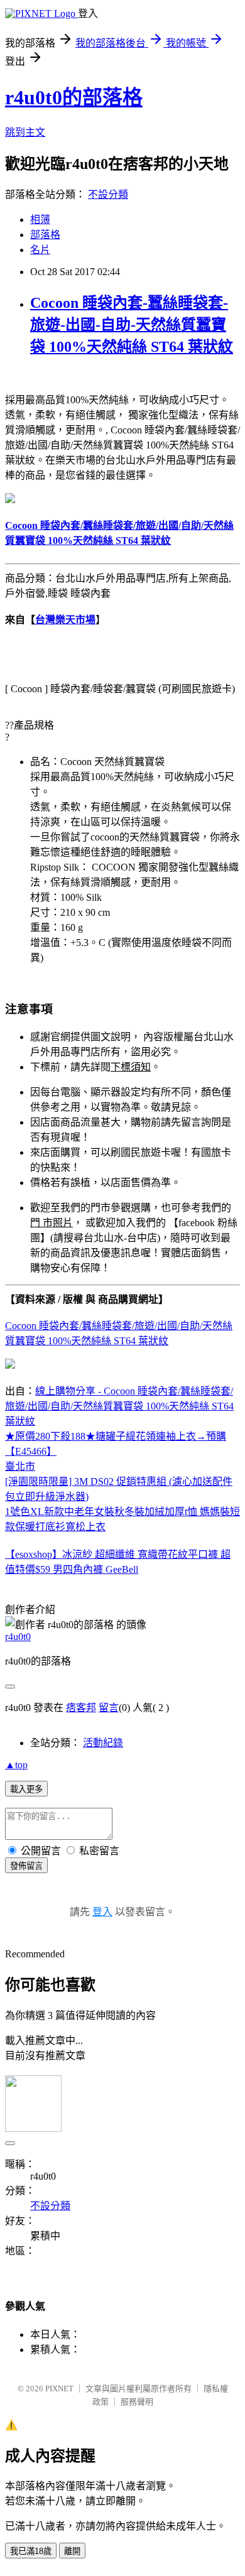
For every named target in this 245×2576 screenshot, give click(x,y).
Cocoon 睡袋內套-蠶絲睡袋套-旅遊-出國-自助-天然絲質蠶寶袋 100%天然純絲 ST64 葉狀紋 (132, 325)
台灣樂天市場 (65, 620)
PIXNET (59, 2389)
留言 (109, 1708)
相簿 (40, 220)
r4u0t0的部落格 (74, 97)
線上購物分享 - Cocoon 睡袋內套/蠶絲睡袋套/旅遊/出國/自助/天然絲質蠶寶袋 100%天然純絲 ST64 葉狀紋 (119, 1406)
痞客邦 (81, 1708)
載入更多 (26, 1789)
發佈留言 (26, 1866)
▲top (16, 1765)
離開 (72, 2551)
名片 (40, 250)
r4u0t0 (18, 1637)
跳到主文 (25, 132)
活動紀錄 (103, 1743)
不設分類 (108, 194)
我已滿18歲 (31, 2551)
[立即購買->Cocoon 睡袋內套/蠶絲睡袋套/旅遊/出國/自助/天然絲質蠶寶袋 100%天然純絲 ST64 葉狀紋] (10, 500)
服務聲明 (137, 2402)
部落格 (45, 235)
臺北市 (20, 1466)
